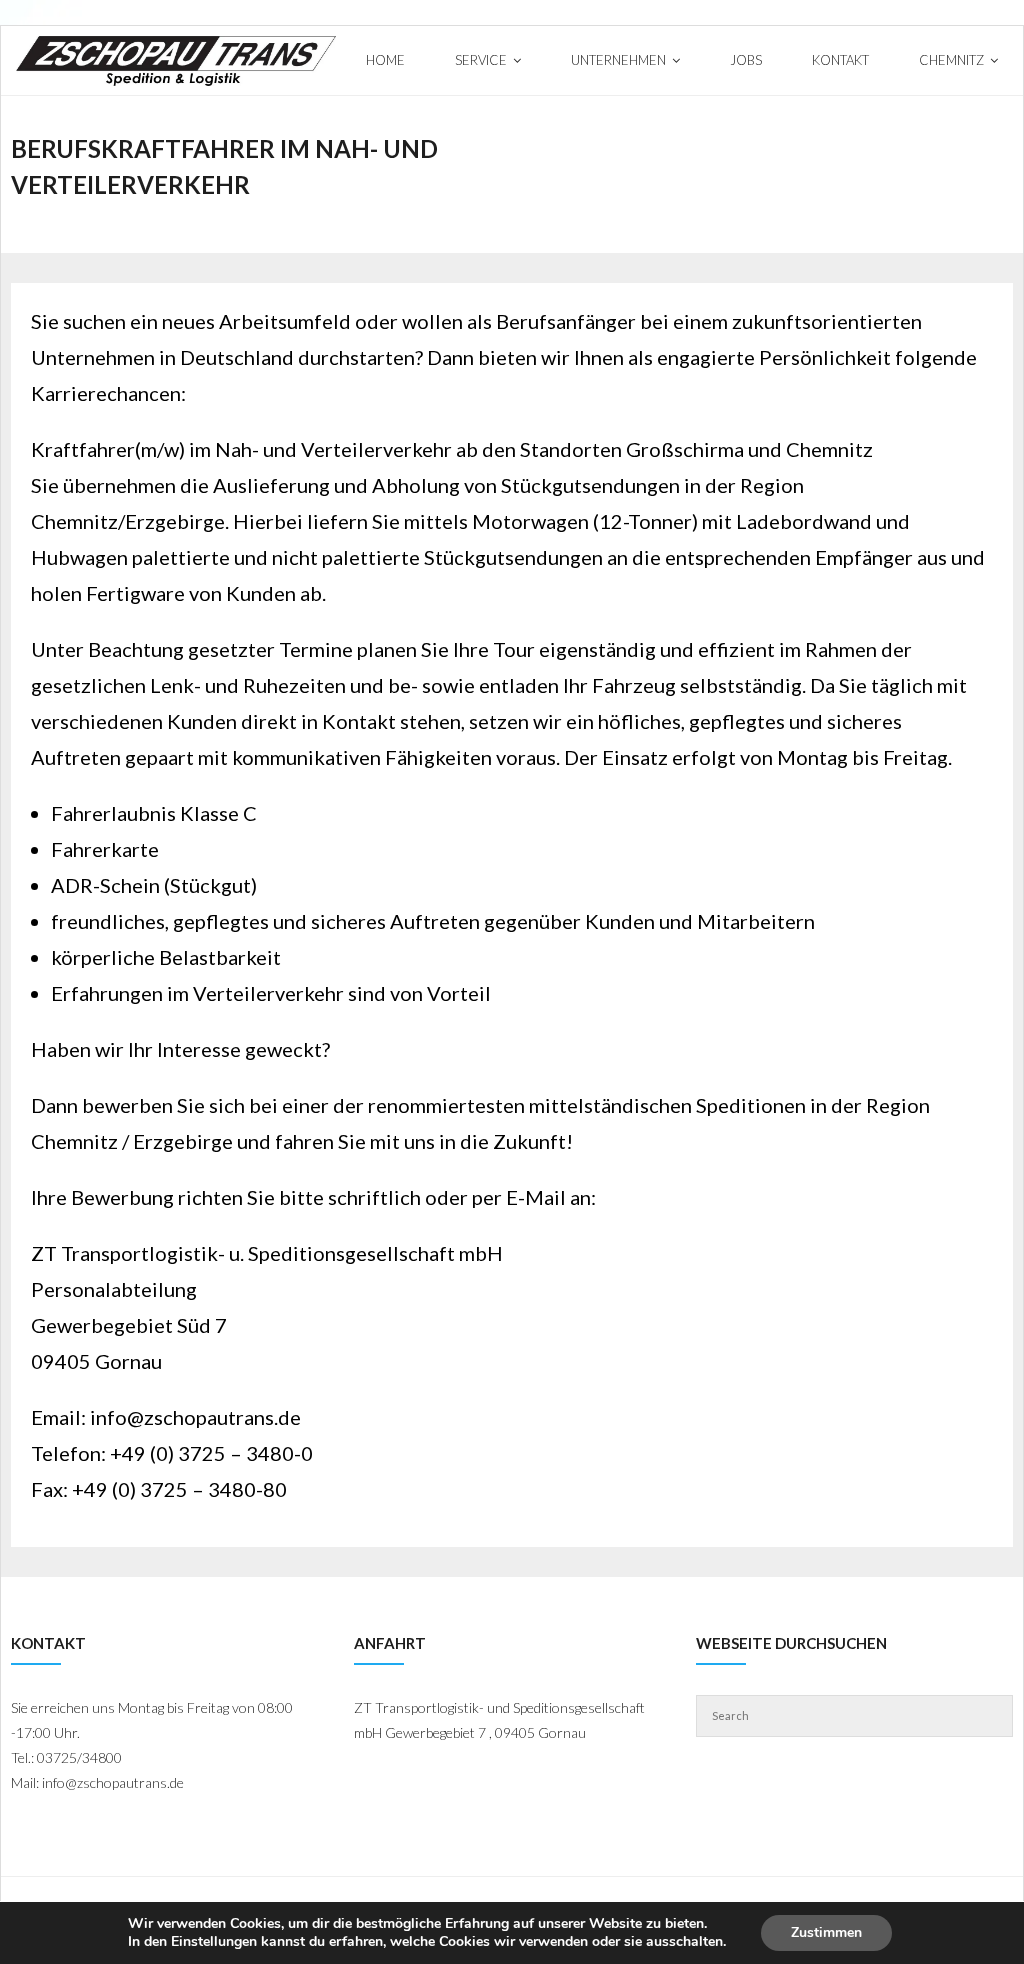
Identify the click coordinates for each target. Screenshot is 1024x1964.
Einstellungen (214, 1942)
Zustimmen (826, 1932)
